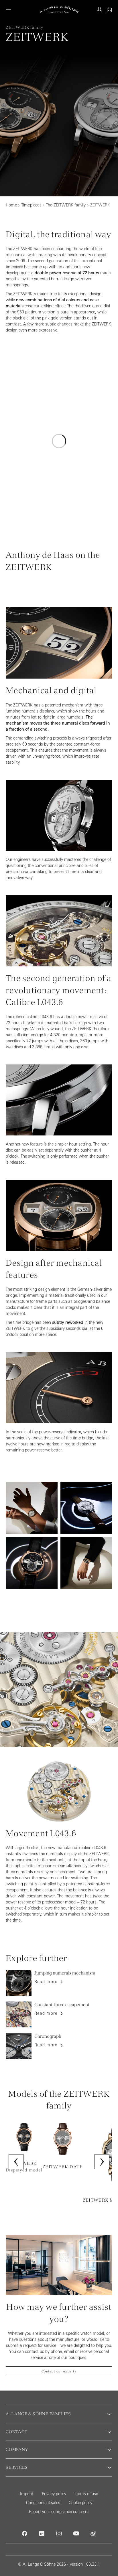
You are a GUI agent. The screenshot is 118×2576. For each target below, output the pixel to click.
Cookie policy (80, 2503)
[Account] (99, 9)
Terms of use (86, 2494)
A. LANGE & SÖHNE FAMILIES (38, 2414)
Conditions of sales (43, 2503)
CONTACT (17, 2432)
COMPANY (17, 2449)
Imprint (27, 2494)
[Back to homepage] (59, 9)
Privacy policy (54, 2494)
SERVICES (17, 2467)
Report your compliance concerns (59, 2512)
